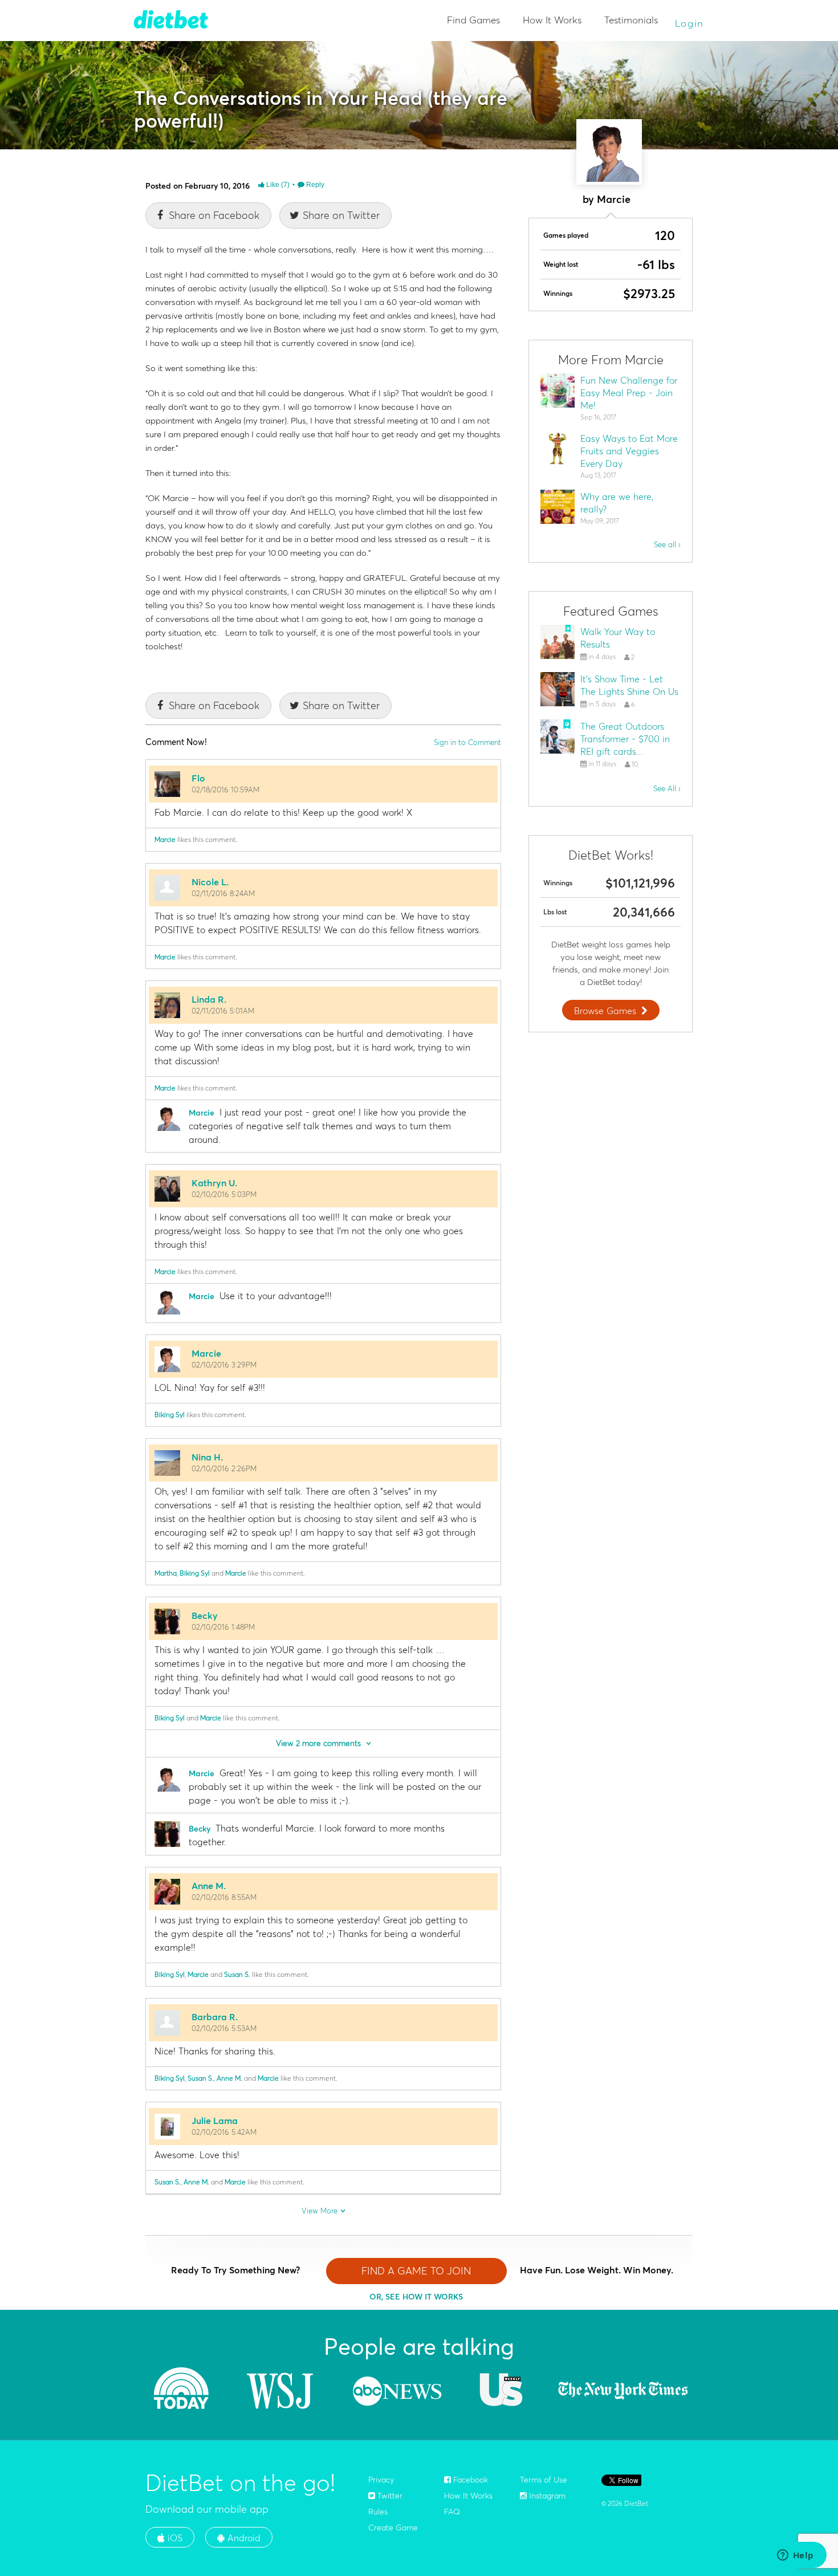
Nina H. (207, 1457)
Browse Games (605, 1011)
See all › (667, 544)
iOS (174, 2538)
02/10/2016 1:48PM (223, 1627)
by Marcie (607, 199)
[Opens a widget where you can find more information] (795, 2556)
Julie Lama (215, 2121)
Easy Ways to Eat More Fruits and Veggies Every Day (629, 451)
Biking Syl (170, 1415)
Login (690, 23)
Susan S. (237, 1974)
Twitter (389, 2496)
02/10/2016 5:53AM (224, 2028)
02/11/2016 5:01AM (223, 1011)
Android (243, 2538)
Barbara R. (215, 2017)
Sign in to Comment (467, 742)
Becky (205, 1615)
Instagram (546, 2496)
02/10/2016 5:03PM (224, 1194)
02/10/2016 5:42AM (224, 2132)
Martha (166, 1573)
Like (277, 185)
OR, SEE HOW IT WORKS (416, 2297)
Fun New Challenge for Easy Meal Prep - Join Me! (629, 393)
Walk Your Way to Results (618, 638)
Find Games (473, 20)
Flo (198, 778)
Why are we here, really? (617, 503)
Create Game (393, 2528)
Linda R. (209, 999)
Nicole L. (210, 882)
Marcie (165, 839)
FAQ (452, 2512)
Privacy (381, 2480)
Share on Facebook (214, 215)
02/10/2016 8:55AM (224, 1897)
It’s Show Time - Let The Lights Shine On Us (629, 685)
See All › (667, 788)
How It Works (552, 20)
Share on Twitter (341, 215)
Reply (314, 185)
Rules (378, 2512)
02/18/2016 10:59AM (225, 790)
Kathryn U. (214, 1183)
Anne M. (209, 1886)
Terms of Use (544, 2480)
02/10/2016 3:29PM (224, 1365)
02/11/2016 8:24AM (223, 893)
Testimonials (631, 20)
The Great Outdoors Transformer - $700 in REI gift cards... (625, 739)
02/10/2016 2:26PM (224, 1468)
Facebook (469, 2480)
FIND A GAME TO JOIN (416, 2271)
